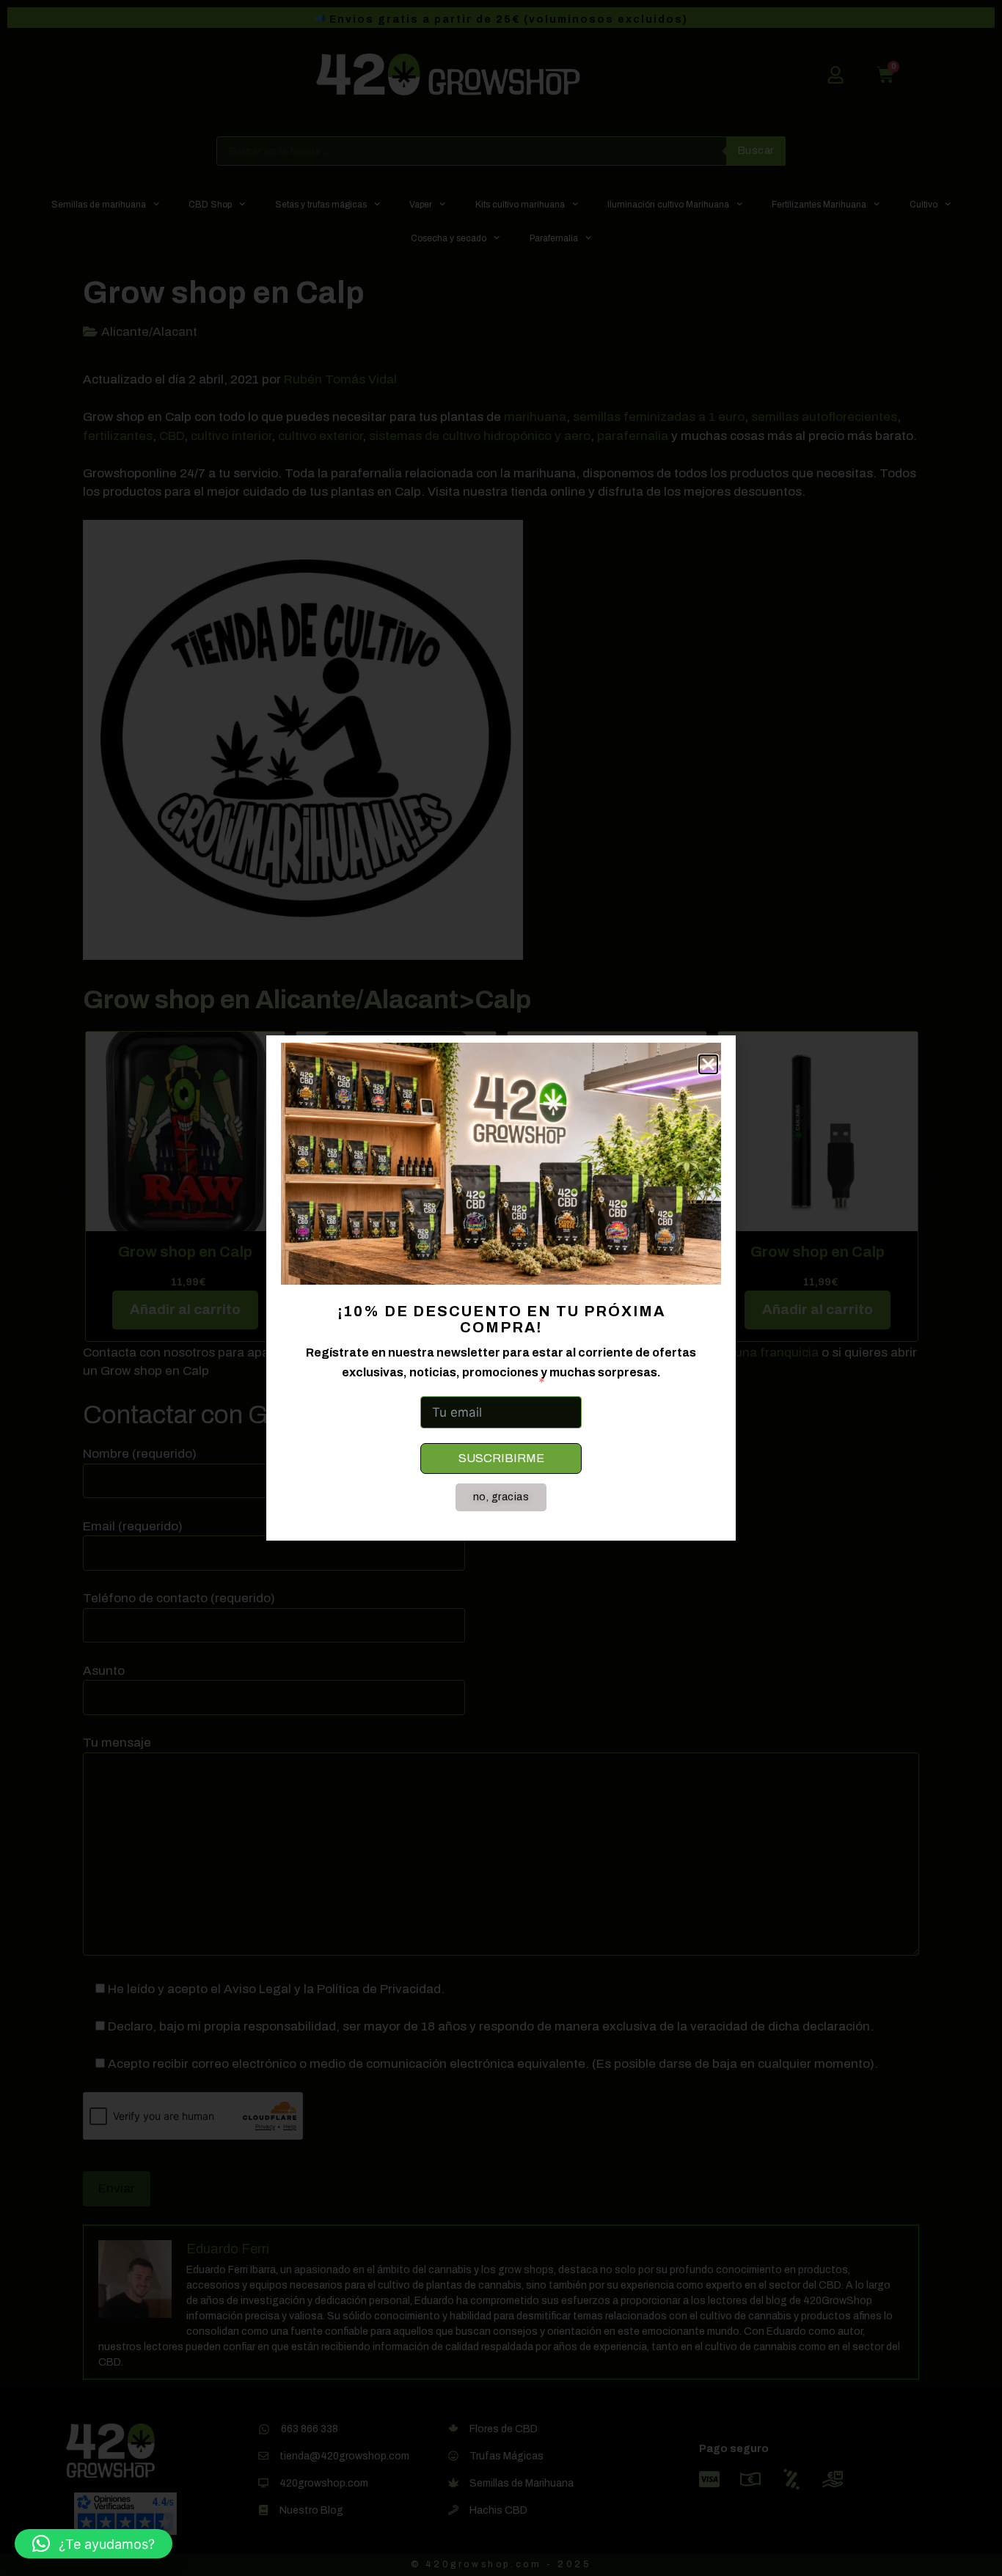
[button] (94, 2544)
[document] (501, 1288)
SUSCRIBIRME (501, 1458)
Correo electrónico (476, 1382)
